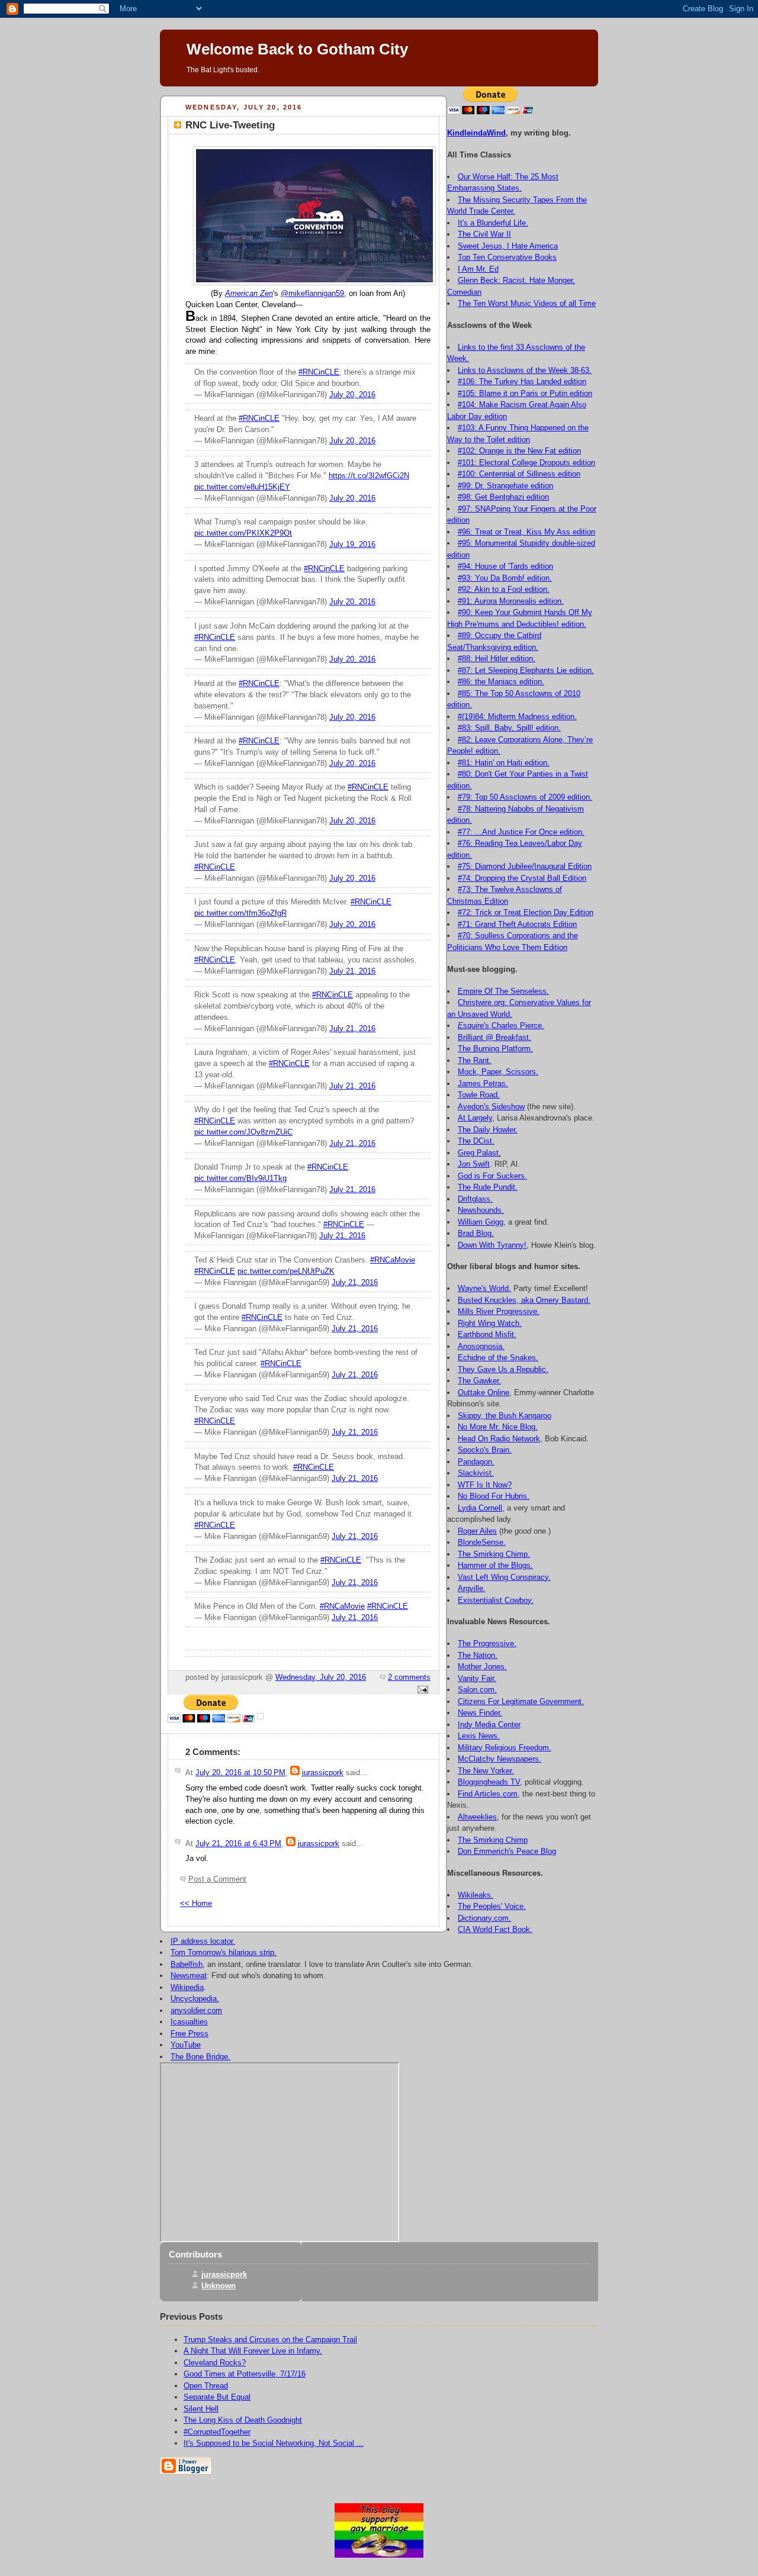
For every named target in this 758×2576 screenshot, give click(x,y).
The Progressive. (487, 1643)
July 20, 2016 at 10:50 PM (240, 1773)
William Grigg (481, 1222)
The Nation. (478, 1655)
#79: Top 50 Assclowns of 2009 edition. (525, 797)
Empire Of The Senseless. (503, 991)
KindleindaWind (476, 133)
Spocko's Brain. (485, 1450)
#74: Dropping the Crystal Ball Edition (522, 878)
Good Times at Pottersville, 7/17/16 (245, 2374)
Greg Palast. (479, 1153)
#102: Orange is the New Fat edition (519, 451)
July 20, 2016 (352, 395)
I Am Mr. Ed (478, 269)
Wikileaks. (476, 1895)
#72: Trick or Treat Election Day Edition (526, 912)
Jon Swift (474, 1164)
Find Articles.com (488, 1794)
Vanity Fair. (477, 1678)
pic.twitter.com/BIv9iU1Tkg (240, 1178)
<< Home (196, 1904)
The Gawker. (479, 1381)
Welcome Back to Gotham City (297, 49)
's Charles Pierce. (501, 1025)
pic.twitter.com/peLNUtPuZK (286, 1271)
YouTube (186, 2045)
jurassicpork (323, 1773)
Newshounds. (481, 1210)
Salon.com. (477, 1690)
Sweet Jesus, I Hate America (508, 246)
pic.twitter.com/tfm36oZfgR (240, 913)
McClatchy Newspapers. (500, 1759)
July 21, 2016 (352, 971)
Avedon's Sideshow (491, 1107)
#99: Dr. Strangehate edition (505, 486)
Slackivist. (476, 1473)
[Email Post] (421, 1690)
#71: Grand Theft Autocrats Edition (517, 924)
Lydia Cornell (480, 1508)
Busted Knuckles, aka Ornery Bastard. (524, 1300)
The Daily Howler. (488, 1130)
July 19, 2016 (352, 545)
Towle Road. (479, 1095)
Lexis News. (479, 1736)
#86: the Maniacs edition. (501, 682)
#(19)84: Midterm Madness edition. (517, 717)
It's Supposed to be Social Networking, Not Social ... (274, 2443)
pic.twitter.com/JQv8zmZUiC (243, 1132)
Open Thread (206, 2386)
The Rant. (475, 1060)
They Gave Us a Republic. (503, 1369)
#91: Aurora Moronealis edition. (511, 601)
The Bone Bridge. (200, 2057)
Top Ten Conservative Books (507, 257)
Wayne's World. (484, 1288)
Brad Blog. (476, 1233)
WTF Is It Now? (485, 1485)
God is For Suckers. (492, 1176)
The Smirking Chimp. (494, 1554)
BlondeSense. (482, 1542)
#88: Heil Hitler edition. (497, 659)
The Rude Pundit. (488, 1187)
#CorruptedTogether (217, 2432)
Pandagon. (476, 1462)
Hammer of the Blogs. (495, 1565)
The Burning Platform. (495, 1049)
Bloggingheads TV (489, 1782)
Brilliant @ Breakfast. (494, 1037)
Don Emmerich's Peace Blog (507, 1851)
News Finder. (480, 1713)
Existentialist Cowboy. (496, 1600)
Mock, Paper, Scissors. (498, 1072)
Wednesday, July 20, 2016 (321, 1677)
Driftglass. (475, 1199)
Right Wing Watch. (490, 1323)
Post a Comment (217, 1879)
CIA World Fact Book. (495, 1929)
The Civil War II (484, 234)
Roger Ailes (477, 1531)
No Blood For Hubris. (494, 1496)
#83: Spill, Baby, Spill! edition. (509, 728)
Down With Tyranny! (492, 1245)
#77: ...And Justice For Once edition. (521, 832)
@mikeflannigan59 (312, 294)
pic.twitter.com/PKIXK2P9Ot (243, 533)
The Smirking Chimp (493, 1840)
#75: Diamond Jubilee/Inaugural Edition (525, 866)
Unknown (219, 2286)
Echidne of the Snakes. (498, 1358)
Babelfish (187, 1964)
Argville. (472, 1588)
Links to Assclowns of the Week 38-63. (525, 370)
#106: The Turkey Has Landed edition (522, 381)
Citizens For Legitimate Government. (521, 1701)
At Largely (475, 1118)
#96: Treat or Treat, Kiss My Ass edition (526, 532)
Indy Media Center (489, 1725)
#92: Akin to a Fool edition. (504, 589)
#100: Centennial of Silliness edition (519, 474)
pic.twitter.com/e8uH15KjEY (242, 487)
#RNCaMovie (393, 1260)
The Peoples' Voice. (492, 1906)
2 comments (409, 1677)
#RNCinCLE (319, 372)
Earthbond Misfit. (487, 1334)
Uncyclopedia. (195, 1999)
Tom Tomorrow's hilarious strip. (224, 1952)
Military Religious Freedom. (505, 1748)
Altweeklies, (478, 1817)
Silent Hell (201, 2409)
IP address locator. (203, 1941)
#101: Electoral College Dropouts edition (526, 463)
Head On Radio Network (499, 1439)
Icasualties (189, 2022)
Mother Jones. (482, 1667)
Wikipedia (187, 1987)
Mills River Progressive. (499, 1311)
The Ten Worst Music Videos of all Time (527, 303)
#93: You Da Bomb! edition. (505, 578)
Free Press (189, 2034)
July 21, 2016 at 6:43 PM (238, 1844)
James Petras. (483, 1083)
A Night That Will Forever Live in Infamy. (253, 2351)
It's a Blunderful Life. (493, 223)
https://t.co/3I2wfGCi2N (369, 476)
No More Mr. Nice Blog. (498, 1427)
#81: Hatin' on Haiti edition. (504, 763)
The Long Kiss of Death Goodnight (243, 2420)
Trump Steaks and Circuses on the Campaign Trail (270, 2340)
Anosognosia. (481, 1346)
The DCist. (476, 1141)
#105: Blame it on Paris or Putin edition (525, 393)
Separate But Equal (217, 2397)
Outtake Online (484, 1392)
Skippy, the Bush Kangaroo (505, 1416)
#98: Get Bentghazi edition (503, 497)
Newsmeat (189, 1976)
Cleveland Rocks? (215, 2363)
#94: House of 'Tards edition (505, 566)
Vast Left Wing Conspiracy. (504, 1577)
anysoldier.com (196, 2010)
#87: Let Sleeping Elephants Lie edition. (526, 670)
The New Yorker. (486, 1771)
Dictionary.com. (484, 1918)
